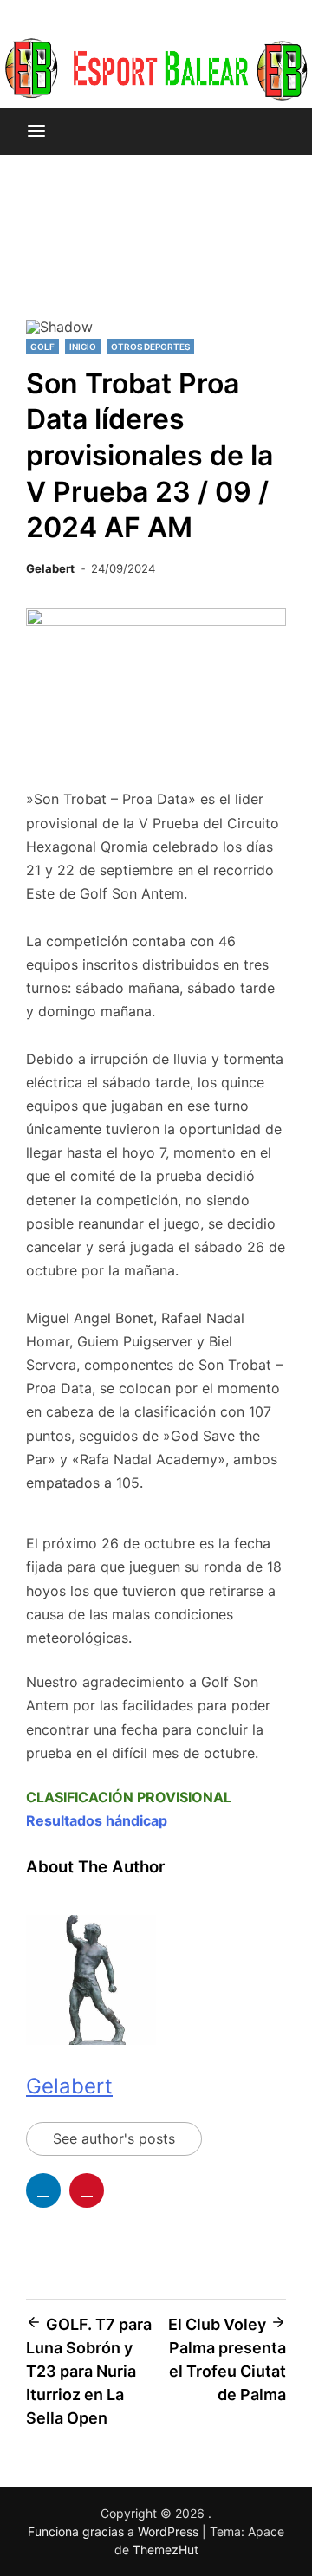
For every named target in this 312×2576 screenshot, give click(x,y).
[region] (156, 262)
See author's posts (114, 2138)
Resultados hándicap (97, 1820)
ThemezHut (166, 2550)
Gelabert (50, 568)
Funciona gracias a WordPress (115, 2531)
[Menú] (36, 132)
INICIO (83, 347)
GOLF (42, 347)
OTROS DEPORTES (150, 347)
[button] (46, 255)
